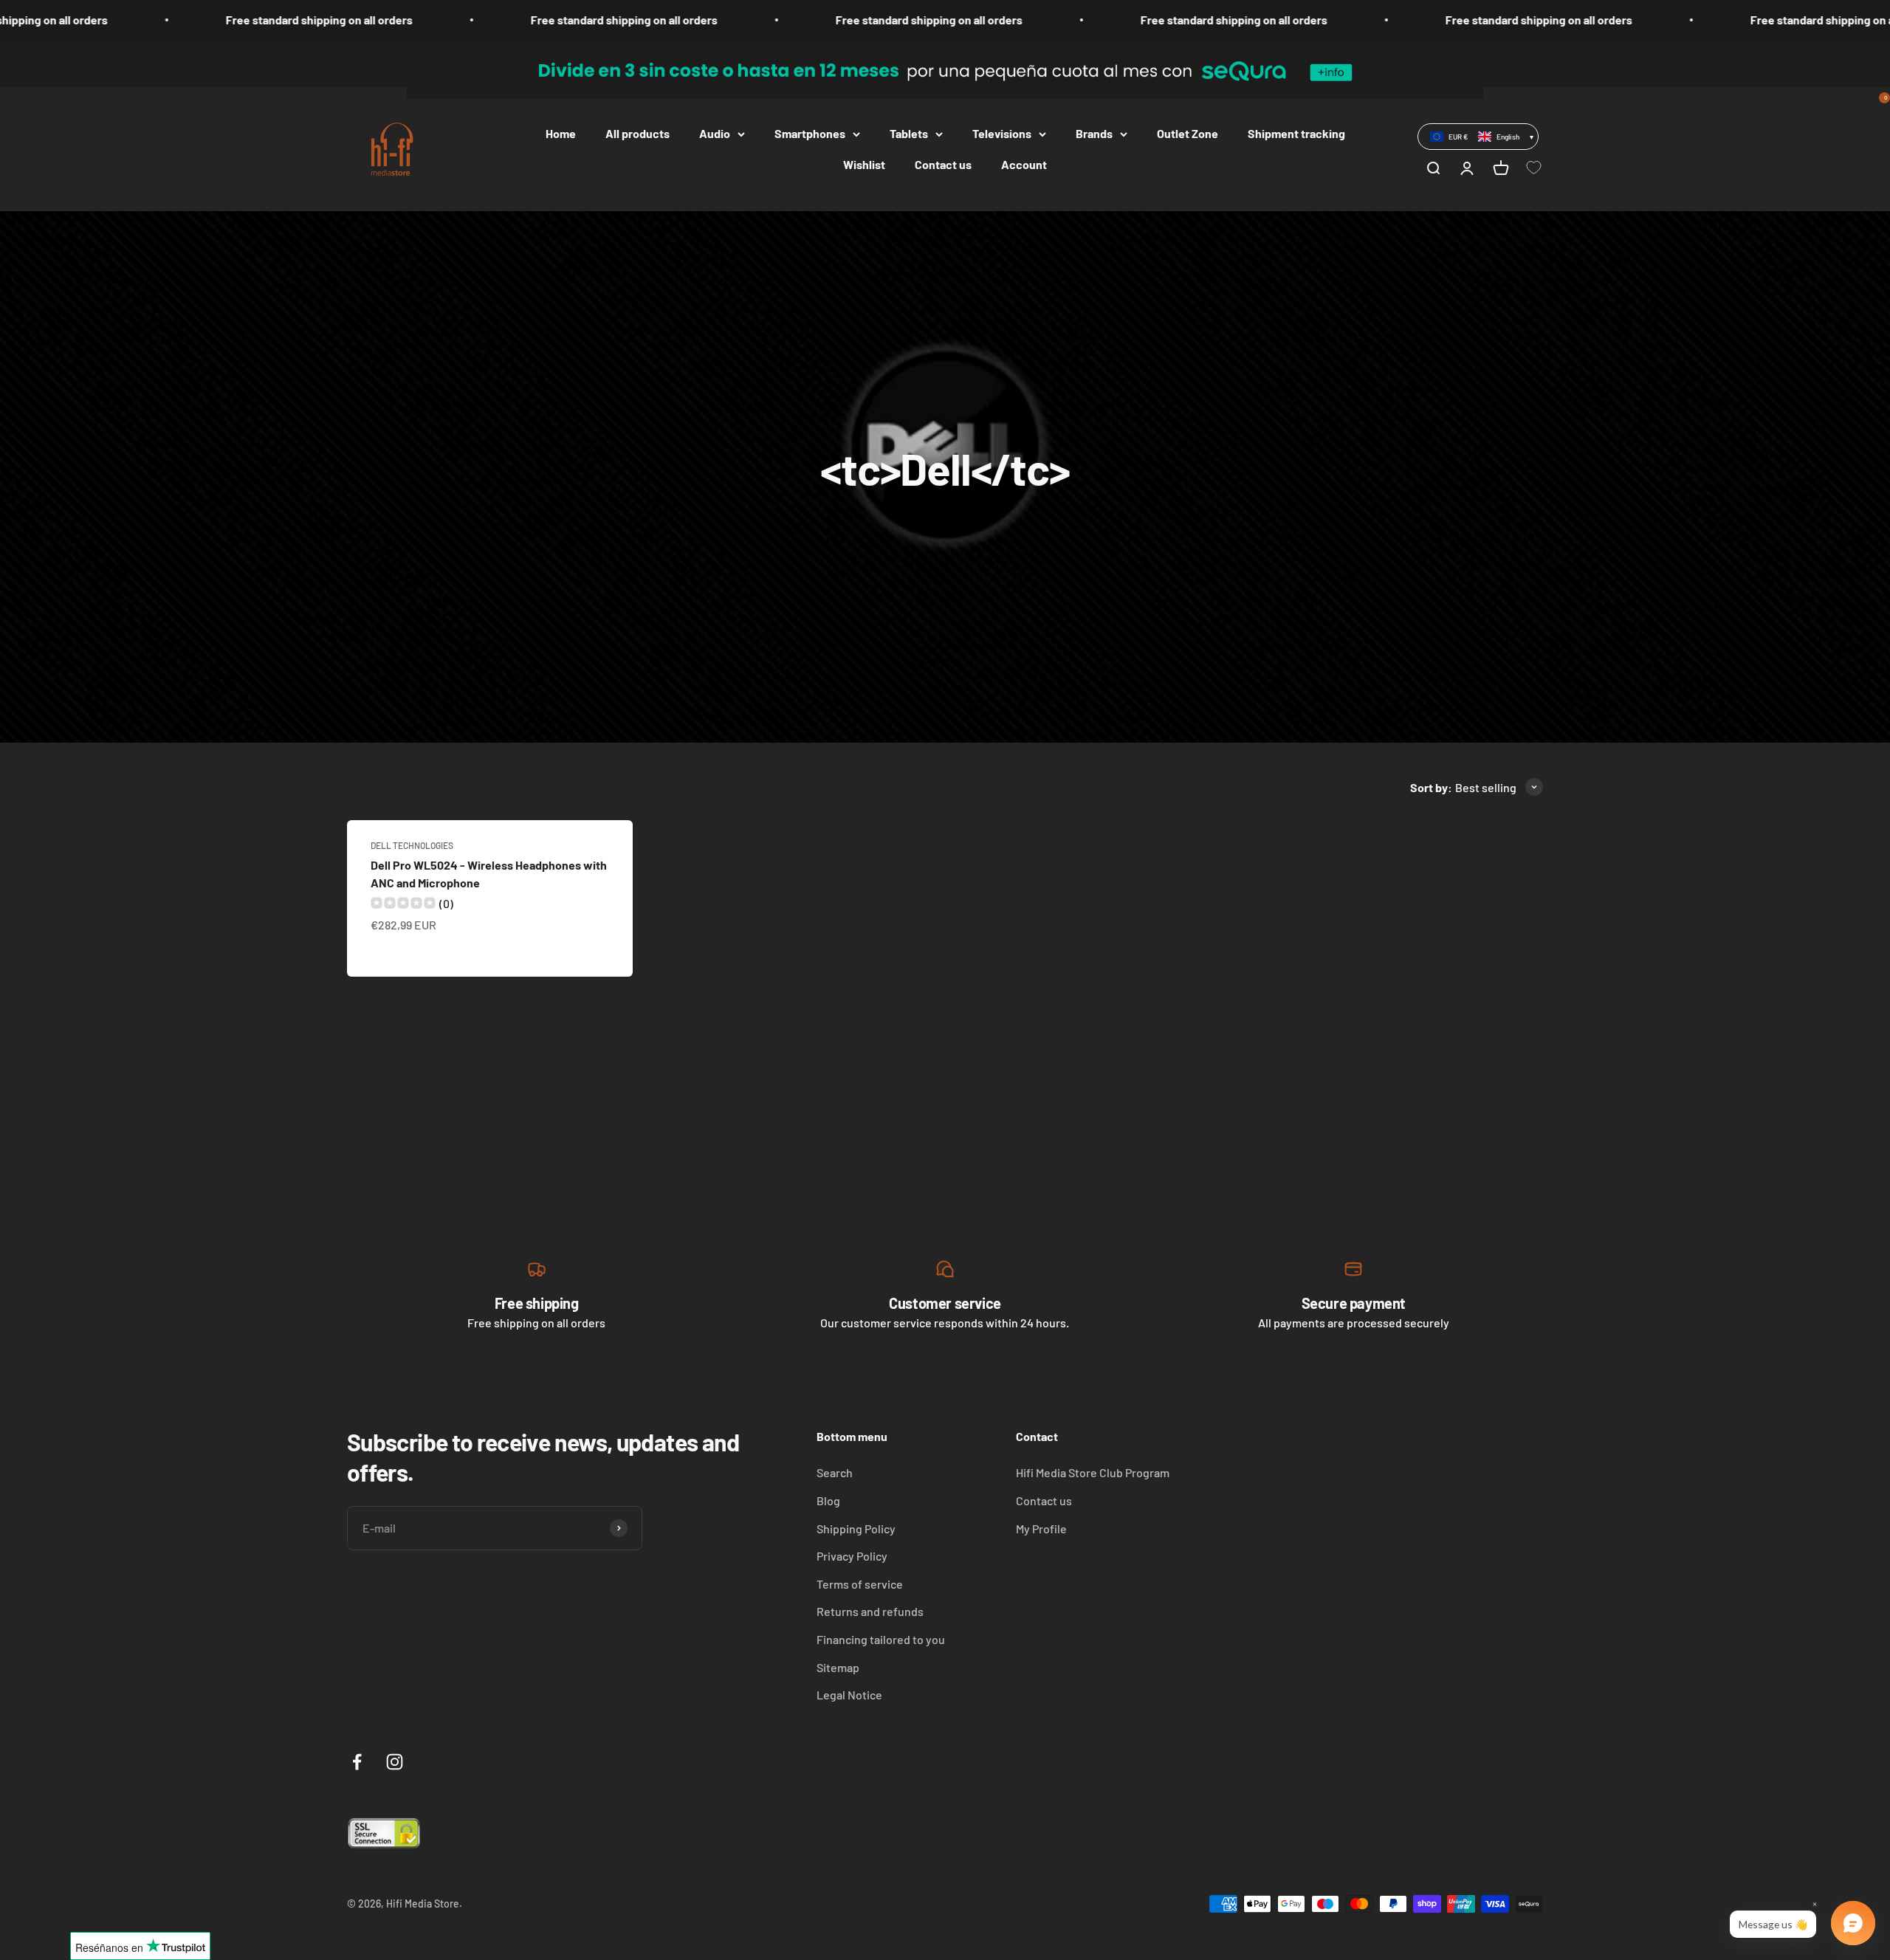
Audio (715, 133)
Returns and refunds (870, 1611)
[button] (1478, 137)
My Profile (1041, 1529)
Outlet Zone (1188, 133)
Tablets (909, 133)
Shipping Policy (856, 1529)
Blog (828, 1500)
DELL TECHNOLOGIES (412, 845)
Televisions (1002, 133)
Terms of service (860, 1584)
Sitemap (838, 1667)
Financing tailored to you (881, 1639)
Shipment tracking (1296, 133)
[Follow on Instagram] (395, 1762)
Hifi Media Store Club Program (1093, 1472)
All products (638, 133)
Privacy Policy (852, 1556)
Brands (1094, 133)
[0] (1535, 168)
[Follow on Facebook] (357, 1762)
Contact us (943, 164)
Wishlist (864, 164)
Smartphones (810, 133)
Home (561, 133)
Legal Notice (849, 1695)
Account (1024, 164)
